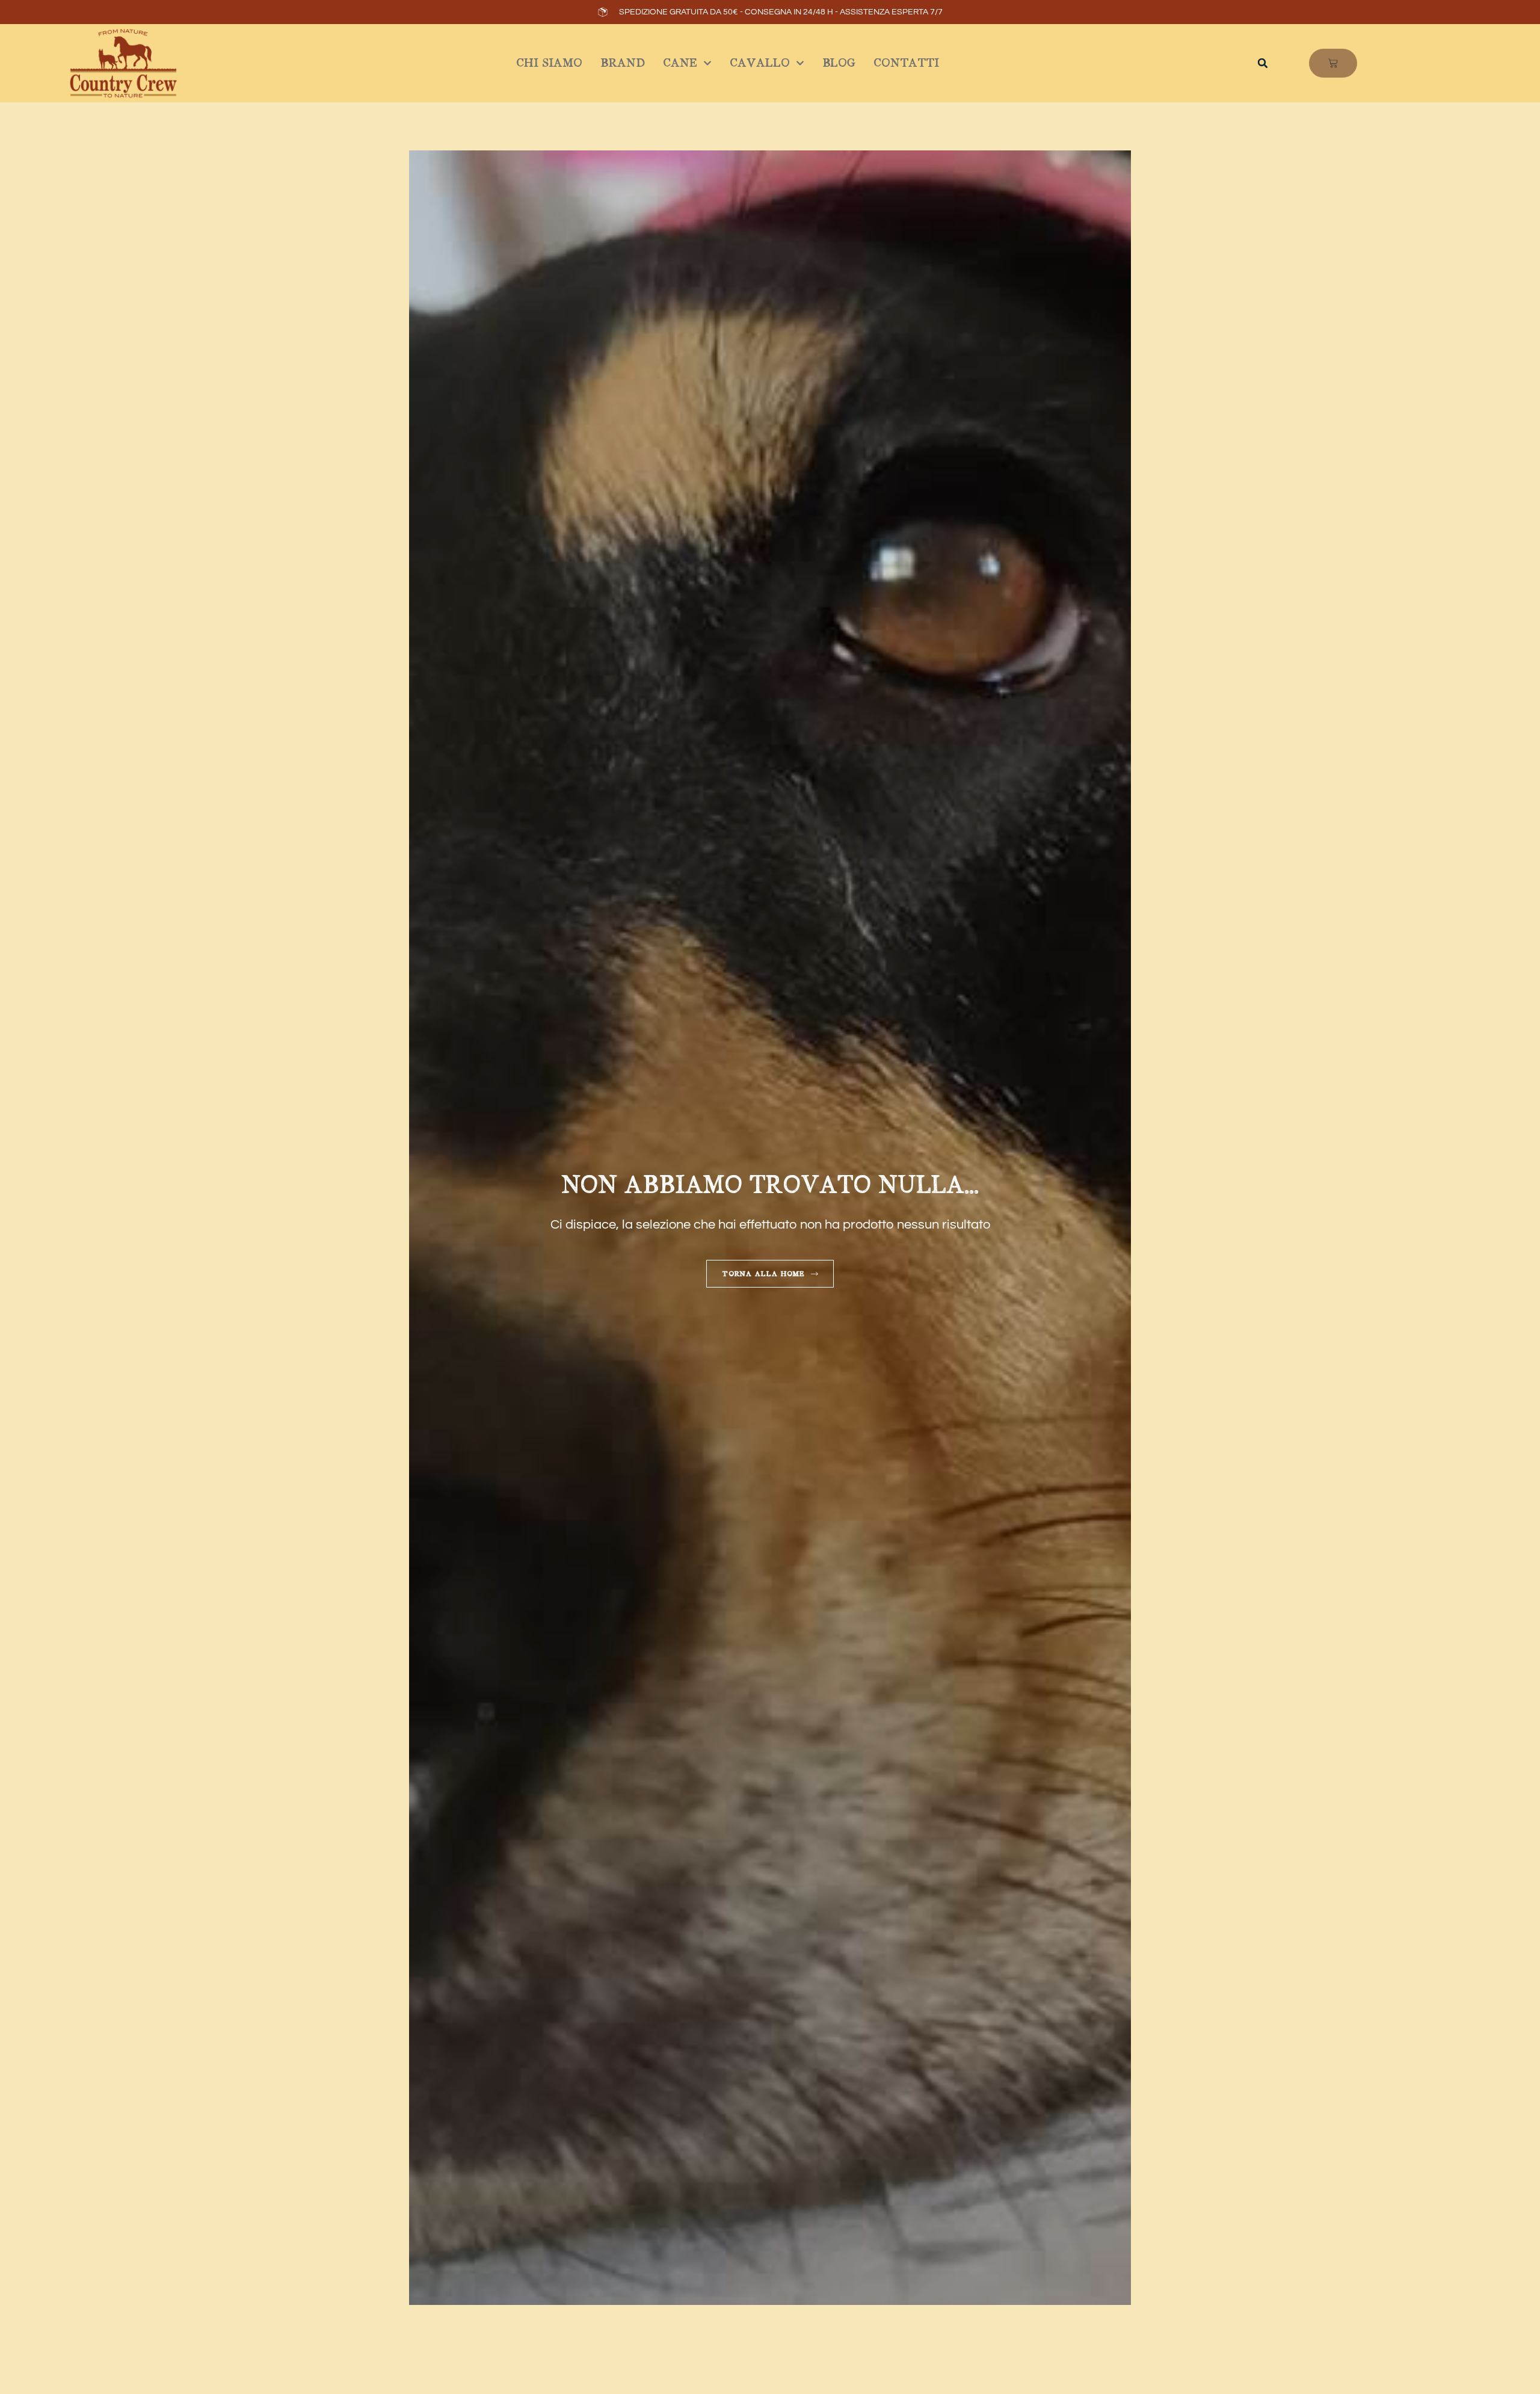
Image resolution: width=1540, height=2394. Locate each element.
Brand (623, 63)
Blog (839, 63)
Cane (680, 63)
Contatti (906, 63)
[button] (1263, 63)
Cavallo (760, 63)
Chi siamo (549, 63)
